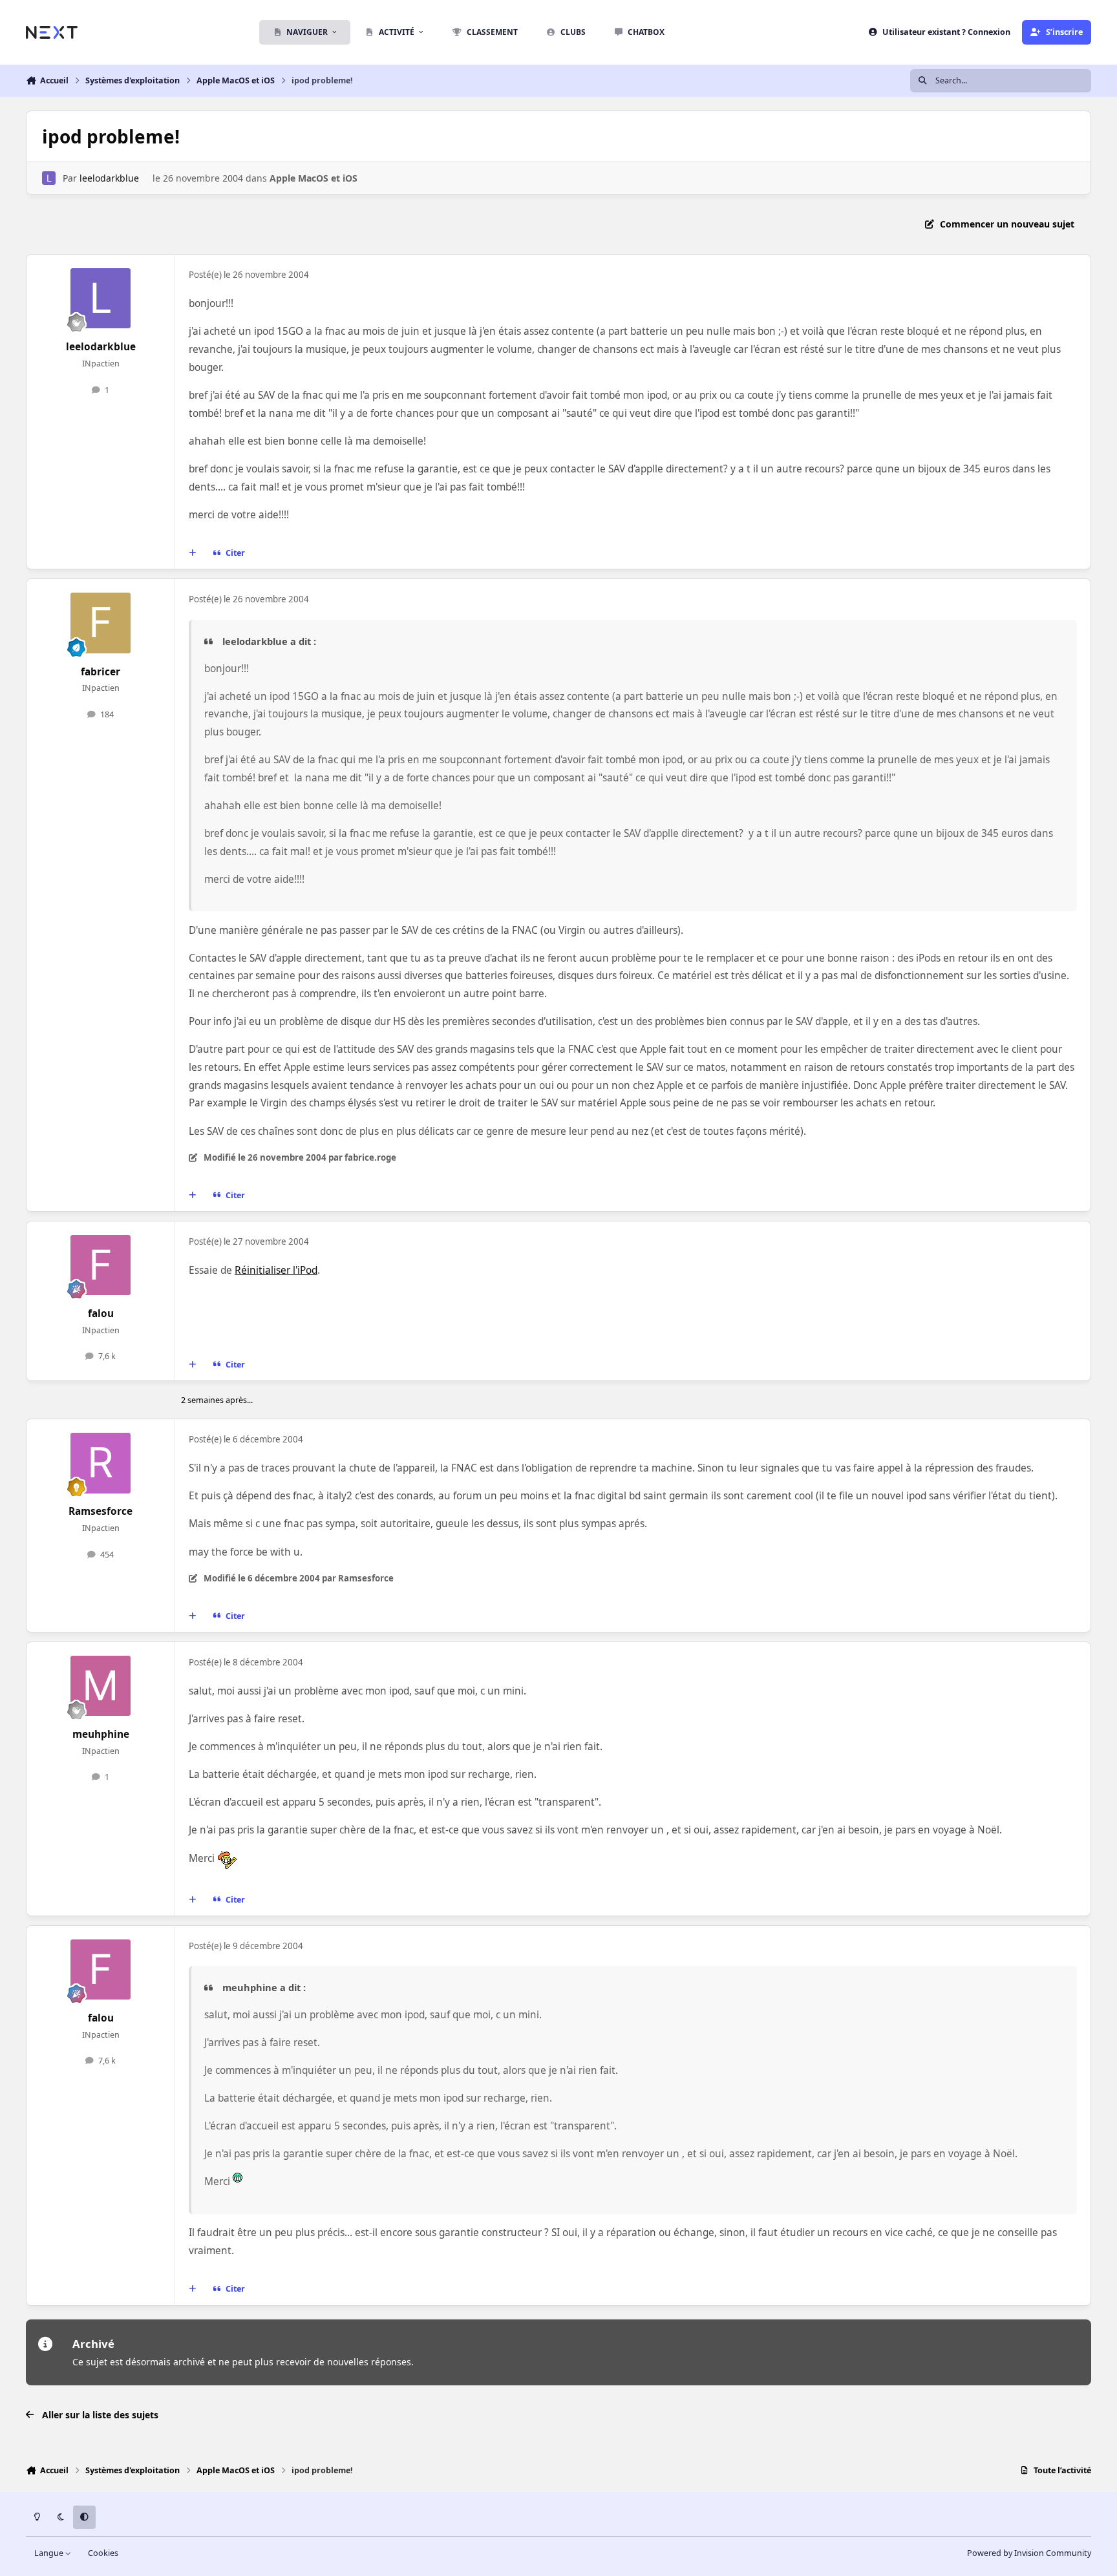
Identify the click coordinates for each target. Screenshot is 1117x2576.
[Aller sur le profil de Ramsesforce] (101, 1463)
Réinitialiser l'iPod (276, 1270)
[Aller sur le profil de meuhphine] (101, 1686)
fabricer (101, 672)
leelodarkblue (109, 178)
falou (101, 1314)
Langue (50, 2553)
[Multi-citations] (193, 553)
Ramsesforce (101, 1511)
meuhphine (101, 1734)
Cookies (103, 2553)
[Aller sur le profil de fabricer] (101, 623)
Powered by (1029, 2553)
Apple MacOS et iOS (314, 178)
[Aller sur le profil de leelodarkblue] (49, 178)
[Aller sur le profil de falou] (101, 1265)
